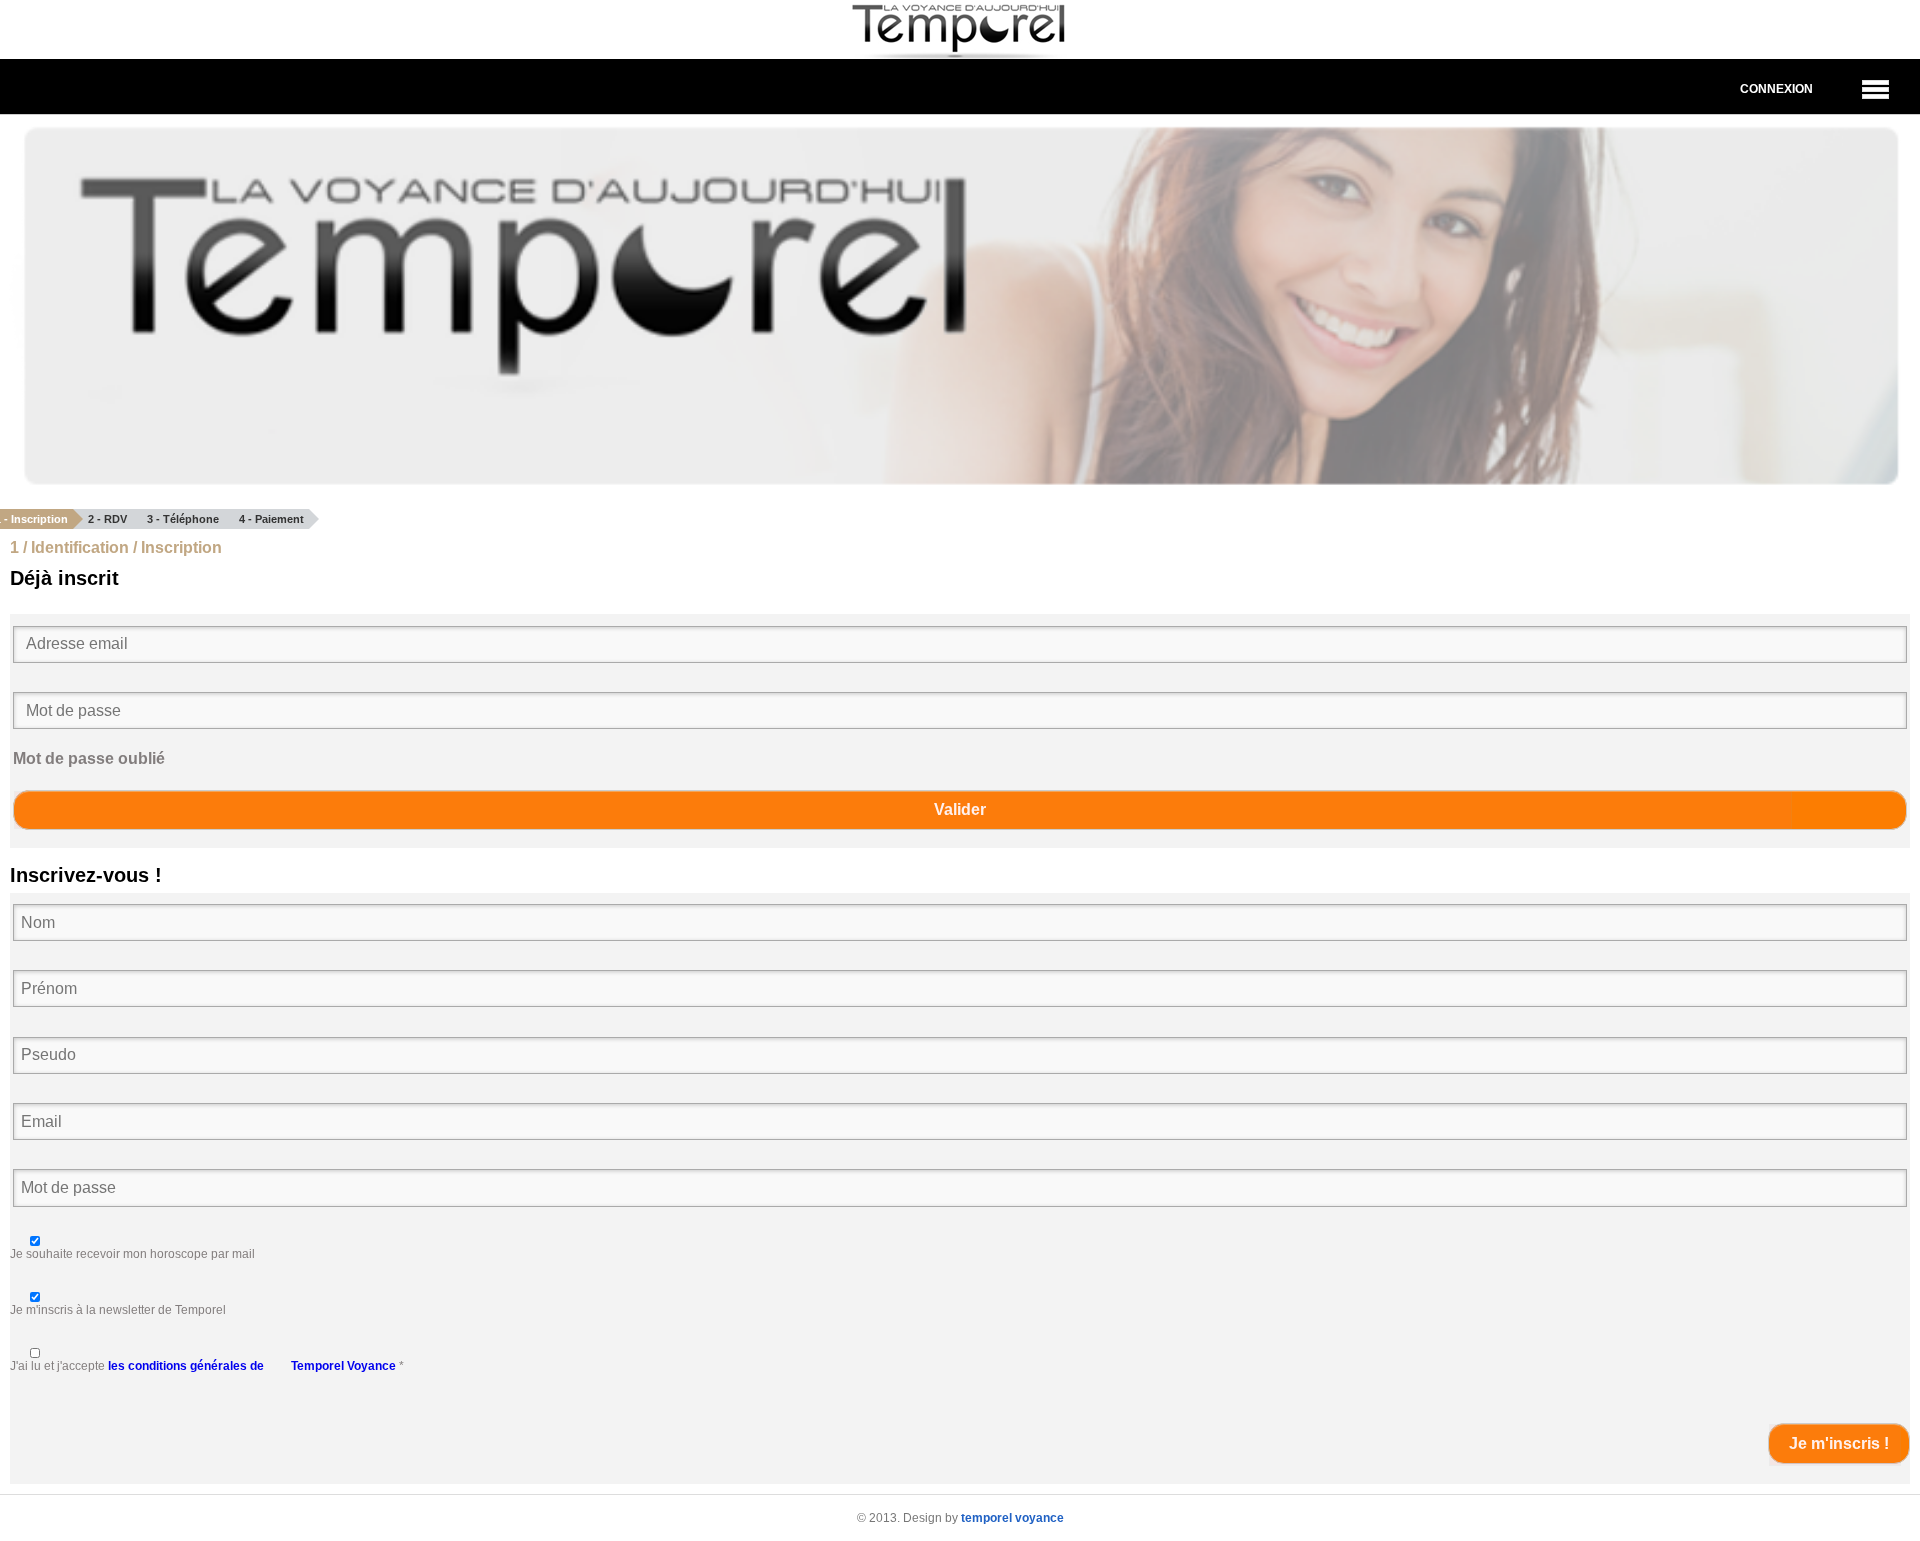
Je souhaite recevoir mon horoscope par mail (132, 1254)
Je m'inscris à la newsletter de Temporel (118, 1310)
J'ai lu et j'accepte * (207, 1366)
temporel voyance (1012, 1518)
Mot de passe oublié (89, 758)
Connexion (1776, 89)
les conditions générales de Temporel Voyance (252, 1366)
